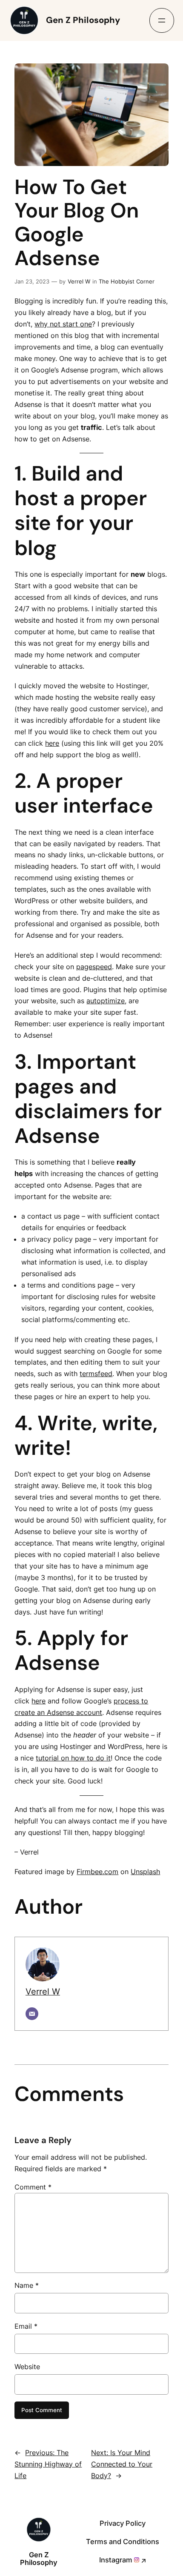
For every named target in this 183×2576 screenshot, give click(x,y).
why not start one (63, 324)
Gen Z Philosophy (83, 20)
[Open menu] (162, 20)
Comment (33, 2187)
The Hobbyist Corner (127, 281)
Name (27, 2285)
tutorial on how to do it (73, 1758)
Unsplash (145, 1872)
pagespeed (94, 967)
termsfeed (96, 1374)
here (52, 743)
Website (27, 2367)
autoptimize (106, 1001)
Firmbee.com (97, 1872)
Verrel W (79, 281)
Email (26, 2326)
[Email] (32, 2014)
